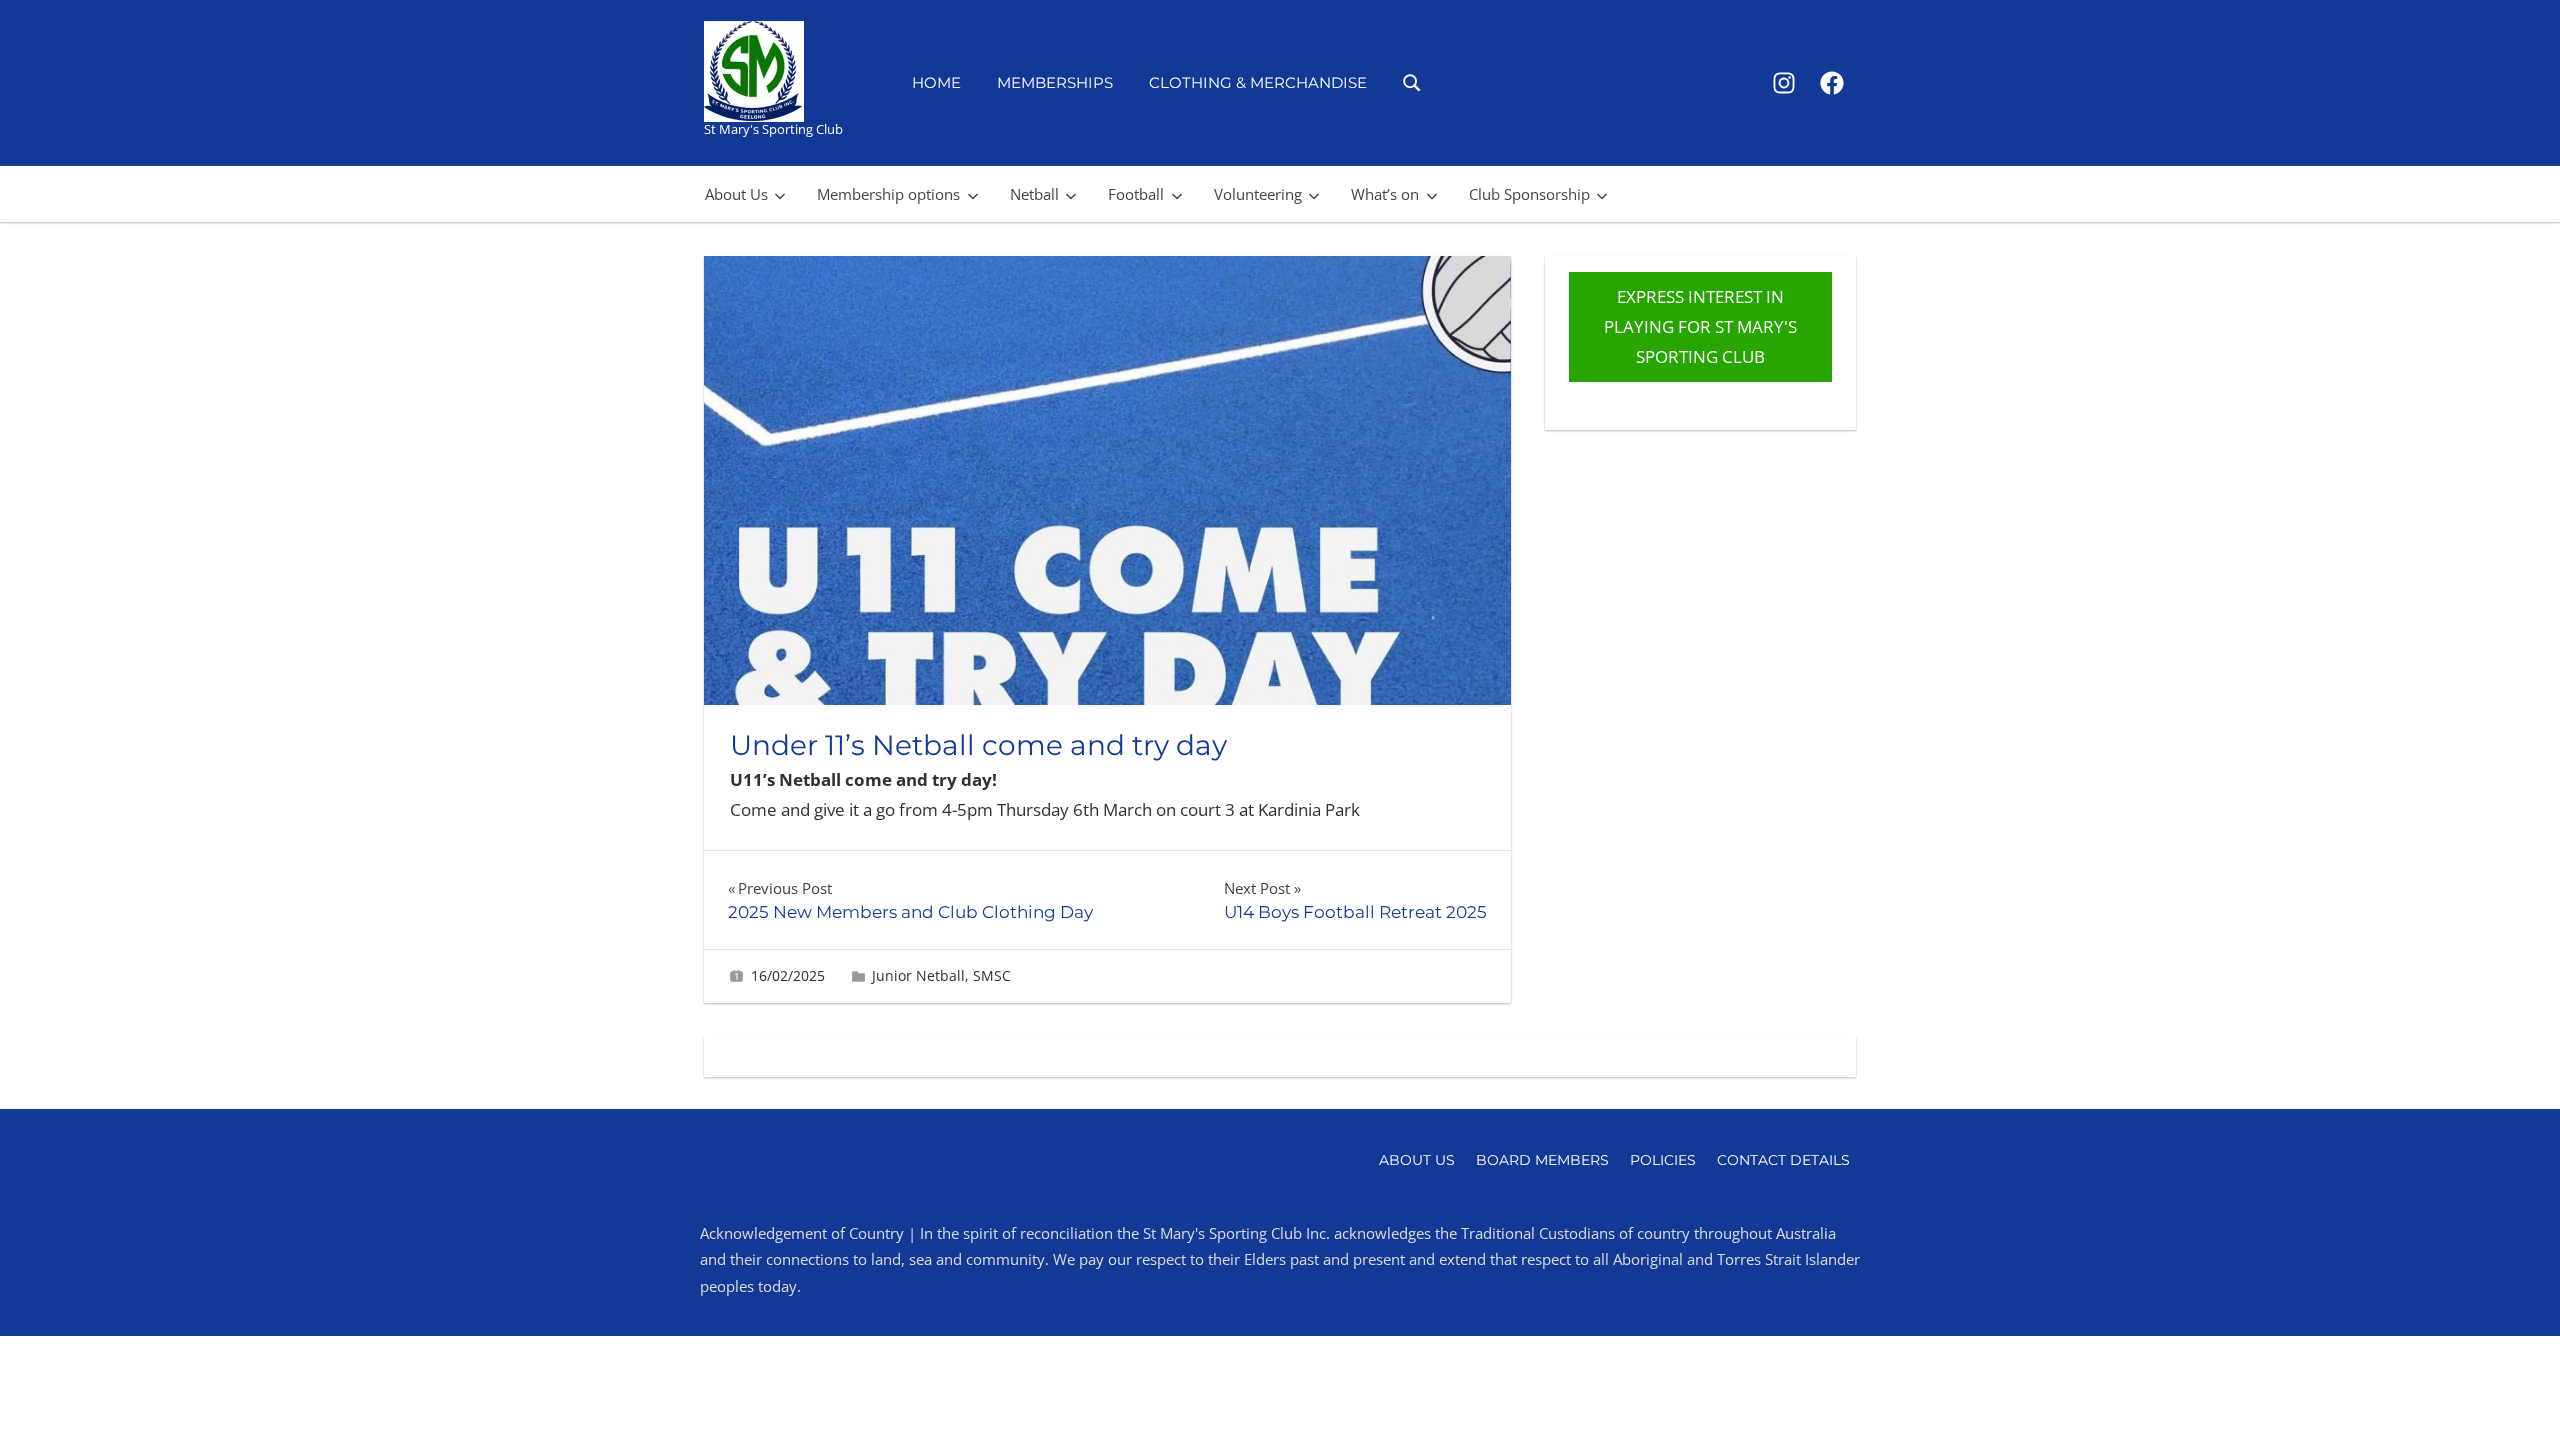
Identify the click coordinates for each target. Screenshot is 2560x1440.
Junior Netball (918, 975)
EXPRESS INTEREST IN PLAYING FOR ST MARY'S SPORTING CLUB (1700, 326)
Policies (1663, 1160)
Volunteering (1258, 194)
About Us (736, 194)
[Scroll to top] (2512, 1392)
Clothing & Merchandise (1258, 82)
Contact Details (1783, 1160)
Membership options (888, 194)
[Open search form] (1412, 81)
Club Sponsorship (1529, 194)
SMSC (992, 975)
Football (1136, 194)
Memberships (1055, 82)
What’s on (1385, 194)
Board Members (1542, 1160)
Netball (1034, 194)
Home (936, 82)
